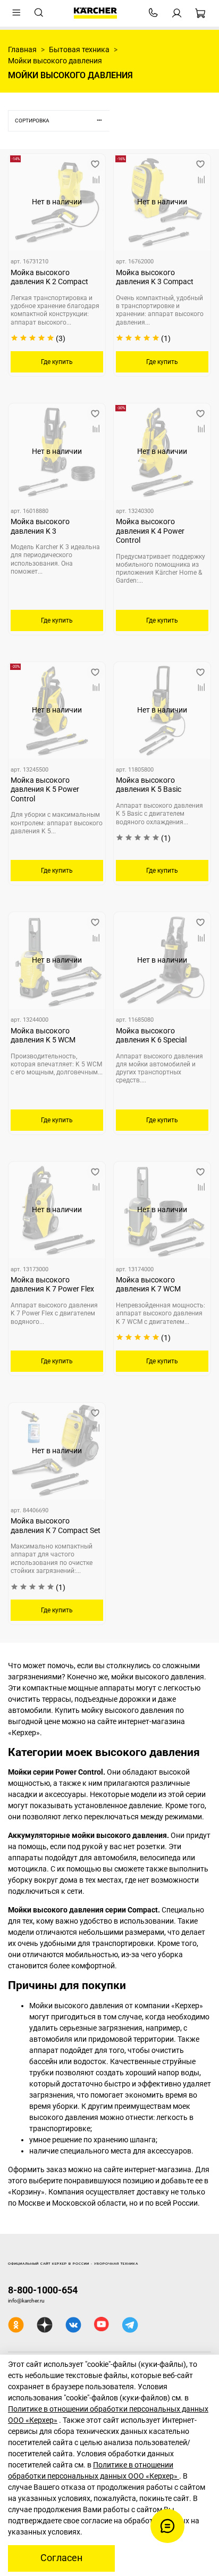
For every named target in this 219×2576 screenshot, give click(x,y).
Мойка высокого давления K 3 (40, 526)
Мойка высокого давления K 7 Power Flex (52, 1285)
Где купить (57, 362)
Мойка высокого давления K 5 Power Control (45, 789)
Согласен (61, 2558)
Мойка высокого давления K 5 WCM (43, 1036)
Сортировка (32, 121)
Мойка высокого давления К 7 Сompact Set (56, 1526)
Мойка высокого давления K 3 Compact (155, 277)
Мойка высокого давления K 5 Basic (149, 785)
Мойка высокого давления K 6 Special (151, 1036)
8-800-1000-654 (43, 2290)
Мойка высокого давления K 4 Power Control (150, 531)
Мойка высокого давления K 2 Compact (49, 277)
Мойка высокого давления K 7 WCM (148, 1285)
